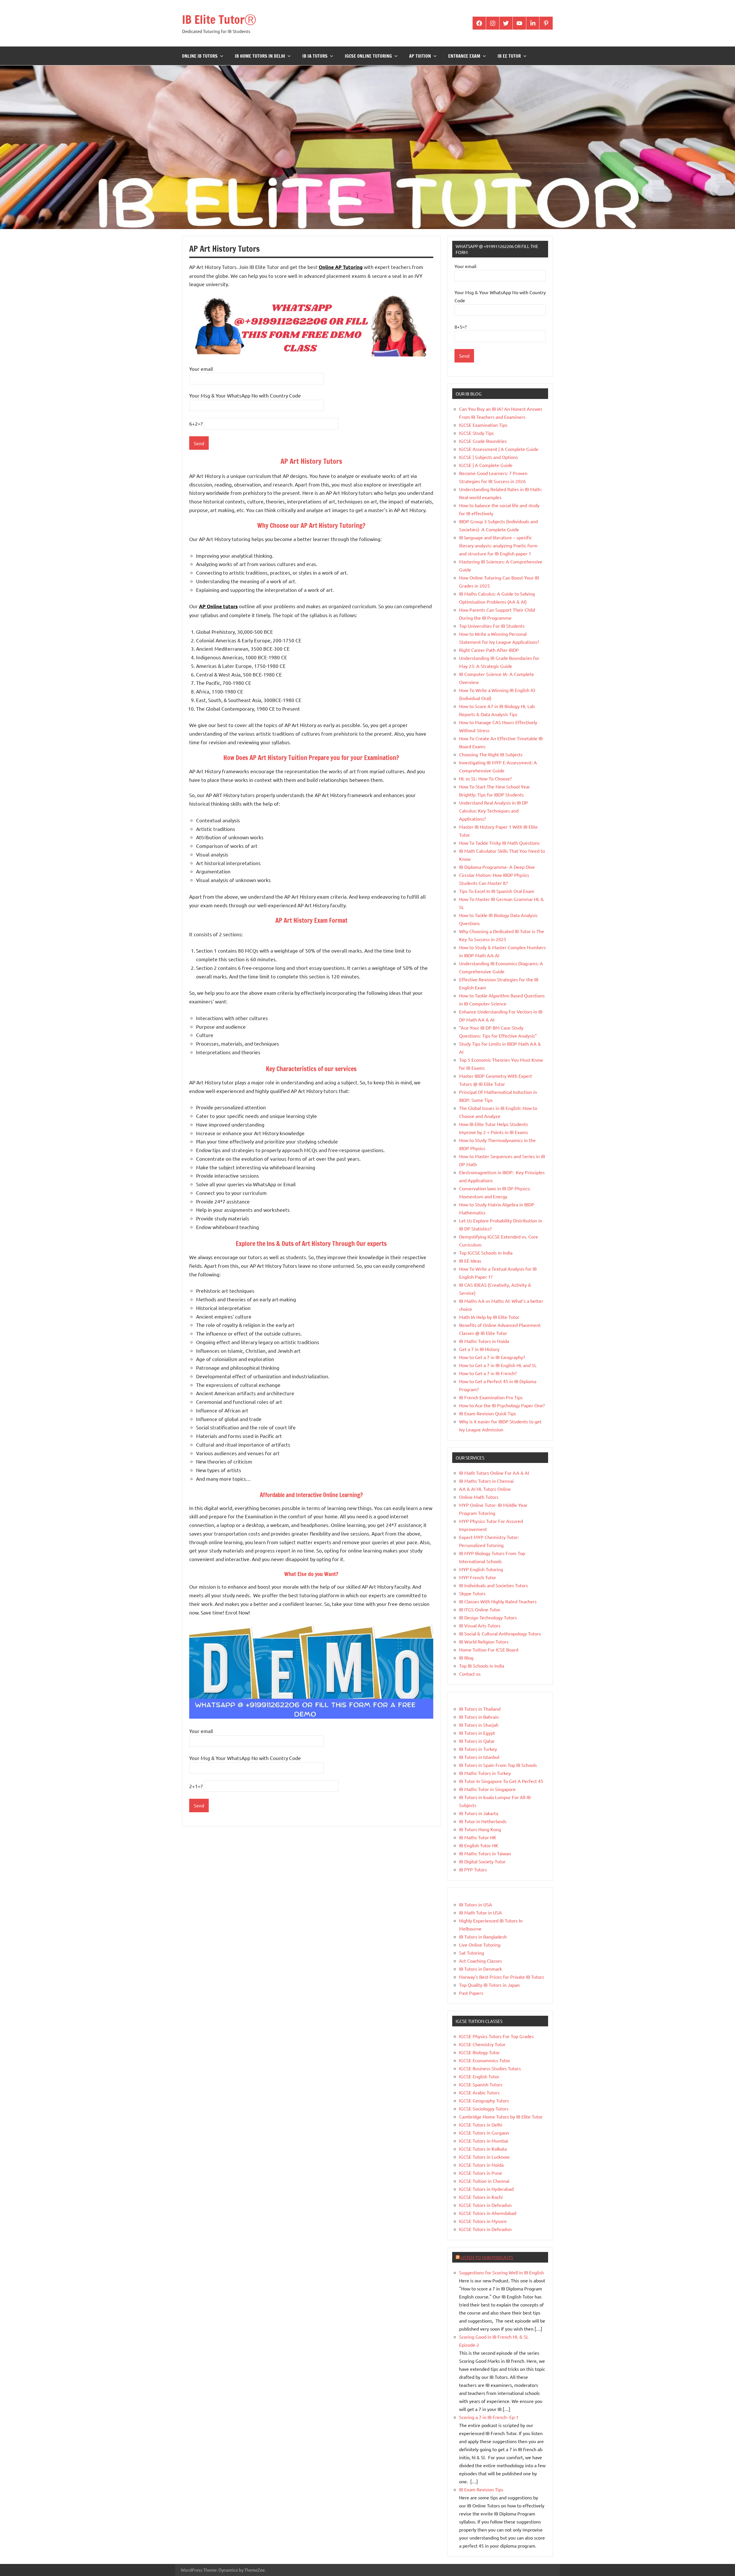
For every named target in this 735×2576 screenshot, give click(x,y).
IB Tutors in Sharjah (479, 1725)
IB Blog (466, 1658)
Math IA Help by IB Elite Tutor (489, 1317)
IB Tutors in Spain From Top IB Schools (498, 1765)
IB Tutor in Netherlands (483, 1821)
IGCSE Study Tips (476, 433)
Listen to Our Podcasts (487, 2257)
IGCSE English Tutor (479, 2076)
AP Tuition (420, 56)
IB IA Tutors (315, 56)
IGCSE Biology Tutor (479, 2052)
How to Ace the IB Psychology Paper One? (502, 1405)
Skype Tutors (472, 1593)
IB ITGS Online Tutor (480, 1609)
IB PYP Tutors (473, 1869)
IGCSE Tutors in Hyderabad (486, 2189)
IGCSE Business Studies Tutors (490, 2068)
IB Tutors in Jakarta (479, 1813)
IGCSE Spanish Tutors (481, 2084)
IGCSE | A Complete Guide (486, 465)
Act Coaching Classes (480, 1961)
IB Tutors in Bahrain (479, 1717)
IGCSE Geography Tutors (484, 2100)
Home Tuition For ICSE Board (489, 1650)
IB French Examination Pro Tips (491, 1397)
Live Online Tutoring (480, 1945)
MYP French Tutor (478, 1577)
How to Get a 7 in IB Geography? (492, 1357)
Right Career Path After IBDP (489, 650)
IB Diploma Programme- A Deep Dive (497, 867)
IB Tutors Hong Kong (480, 1829)
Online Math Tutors (479, 1497)
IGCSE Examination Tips (483, 425)
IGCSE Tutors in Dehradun (485, 2205)
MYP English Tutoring (481, 1569)
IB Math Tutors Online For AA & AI (494, 1473)
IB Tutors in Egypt (477, 1733)
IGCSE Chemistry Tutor (482, 2044)
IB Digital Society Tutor (482, 1861)
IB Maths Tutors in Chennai (486, 1481)
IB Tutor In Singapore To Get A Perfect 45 (501, 1781)
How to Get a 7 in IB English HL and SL (498, 1365)
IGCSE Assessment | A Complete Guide (499, 449)
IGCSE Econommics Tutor (485, 2060)
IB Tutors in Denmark (480, 1969)
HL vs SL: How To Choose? (485, 778)
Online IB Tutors (200, 56)
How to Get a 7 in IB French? (488, 1373)
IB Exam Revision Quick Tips (488, 1413)
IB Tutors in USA (476, 1904)
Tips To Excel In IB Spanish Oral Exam (497, 891)
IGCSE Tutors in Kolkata (483, 2149)
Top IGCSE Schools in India (486, 1253)
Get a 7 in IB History (479, 1349)
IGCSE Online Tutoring (368, 56)
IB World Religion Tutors (484, 1641)
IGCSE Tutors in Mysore (483, 2221)
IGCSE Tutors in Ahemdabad (488, 2213)
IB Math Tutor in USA (480, 1912)
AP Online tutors (218, 606)
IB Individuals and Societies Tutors (494, 1585)
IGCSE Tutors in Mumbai (484, 2141)
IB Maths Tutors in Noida (484, 1341)
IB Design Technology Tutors (488, 1617)
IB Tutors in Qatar (477, 1741)
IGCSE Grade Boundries (483, 441)
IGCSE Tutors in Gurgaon (484, 2133)
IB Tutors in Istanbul (479, 1757)
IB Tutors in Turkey (478, 1749)
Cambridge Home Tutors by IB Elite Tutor (501, 2116)
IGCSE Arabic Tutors (479, 2092)
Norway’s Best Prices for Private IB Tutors (502, 1977)
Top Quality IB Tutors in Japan (489, 1985)
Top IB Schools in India (482, 1666)
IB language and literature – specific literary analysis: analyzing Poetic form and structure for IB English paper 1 (498, 545)
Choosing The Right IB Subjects (491, 754)
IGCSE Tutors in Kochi (481, 2197)
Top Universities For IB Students (492, 626)
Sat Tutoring (472, 1953)
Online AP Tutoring (341, 267)
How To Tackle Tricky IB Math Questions (499, 843)
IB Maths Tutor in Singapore (487, 1789)
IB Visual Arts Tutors (480, 1625)
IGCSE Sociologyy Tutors (484, 2108)
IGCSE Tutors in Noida (481, 2165)
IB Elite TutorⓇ (219, 19)
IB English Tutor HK (479, 1845)
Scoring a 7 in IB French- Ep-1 (489, 2417)
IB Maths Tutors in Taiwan (485, 1853)
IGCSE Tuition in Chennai (484, 2181)
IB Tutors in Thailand (480, 1709)
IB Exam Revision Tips (481, 2489)
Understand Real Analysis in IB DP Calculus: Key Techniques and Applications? (494, 811)
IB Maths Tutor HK (478, 1837)
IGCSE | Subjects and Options (489, 457)
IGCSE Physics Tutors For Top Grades (496, 2036)
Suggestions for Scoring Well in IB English (501, 2272)
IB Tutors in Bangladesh (483, 1937)
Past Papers (471, 1993)
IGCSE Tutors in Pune (481, 2173)
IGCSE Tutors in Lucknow (484, 2157)
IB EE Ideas (470, 1261)
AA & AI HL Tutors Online (485, 1489)
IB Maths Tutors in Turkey (485, 1773)
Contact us (470, 1674)
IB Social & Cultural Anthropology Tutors (500, 1633)
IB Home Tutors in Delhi (260, 56)
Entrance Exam (464, 56)
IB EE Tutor (509, 56)
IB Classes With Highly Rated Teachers (498, 1601)
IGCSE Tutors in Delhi (481, 2125)
